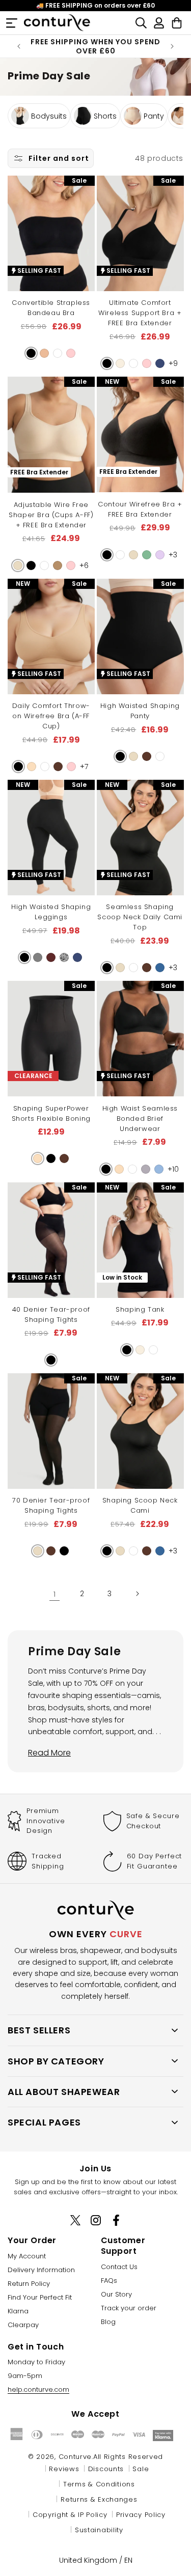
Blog (108, 2322)
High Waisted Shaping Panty (140, 711)
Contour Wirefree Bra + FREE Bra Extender (140, 509)
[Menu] (11, 23)
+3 (173, 555)
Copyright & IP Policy (70, 2515)
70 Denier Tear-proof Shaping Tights (51, 1505)
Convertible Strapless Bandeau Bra (51, 308)
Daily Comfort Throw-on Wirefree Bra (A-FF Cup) (51, 716)
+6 (84, 565)
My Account (27, 2256)
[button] (31, 353)
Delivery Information (41, 2270)
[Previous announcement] (19, 46)
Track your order (129, 2308)
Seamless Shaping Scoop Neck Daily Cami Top (140, 917)
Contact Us (119, 2267)
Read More (49, 1753)
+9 (173, 363)
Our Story (116, 2294)
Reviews (64, 2469)
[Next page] (137, 1594)
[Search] (141, 23)
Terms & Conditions (99, 2484)
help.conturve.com (38, 2389)
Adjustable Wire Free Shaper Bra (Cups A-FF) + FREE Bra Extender (51, 515)
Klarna (18, 2311)
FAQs (109, 2281)
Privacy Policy (141, 2515)
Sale (141, 2469)
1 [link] (54, 1594)
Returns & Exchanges (99, 2499)
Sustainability (99, 2530)
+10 (173, 1169)
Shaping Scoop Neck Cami (140, 1505)
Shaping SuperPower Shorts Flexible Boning (51, 1113)
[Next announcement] (172, 46)
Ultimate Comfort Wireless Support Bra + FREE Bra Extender (140, 313)
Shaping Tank (140, 1309)
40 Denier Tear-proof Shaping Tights (51, 1314)
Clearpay (23, 2325)
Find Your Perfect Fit (40, 2297)
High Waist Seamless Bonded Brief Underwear (140, 1119)
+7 (84, 767)
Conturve (75, 2457)
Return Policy (29, 2284)
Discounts (106, 2469)
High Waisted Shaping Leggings (51, 912)
